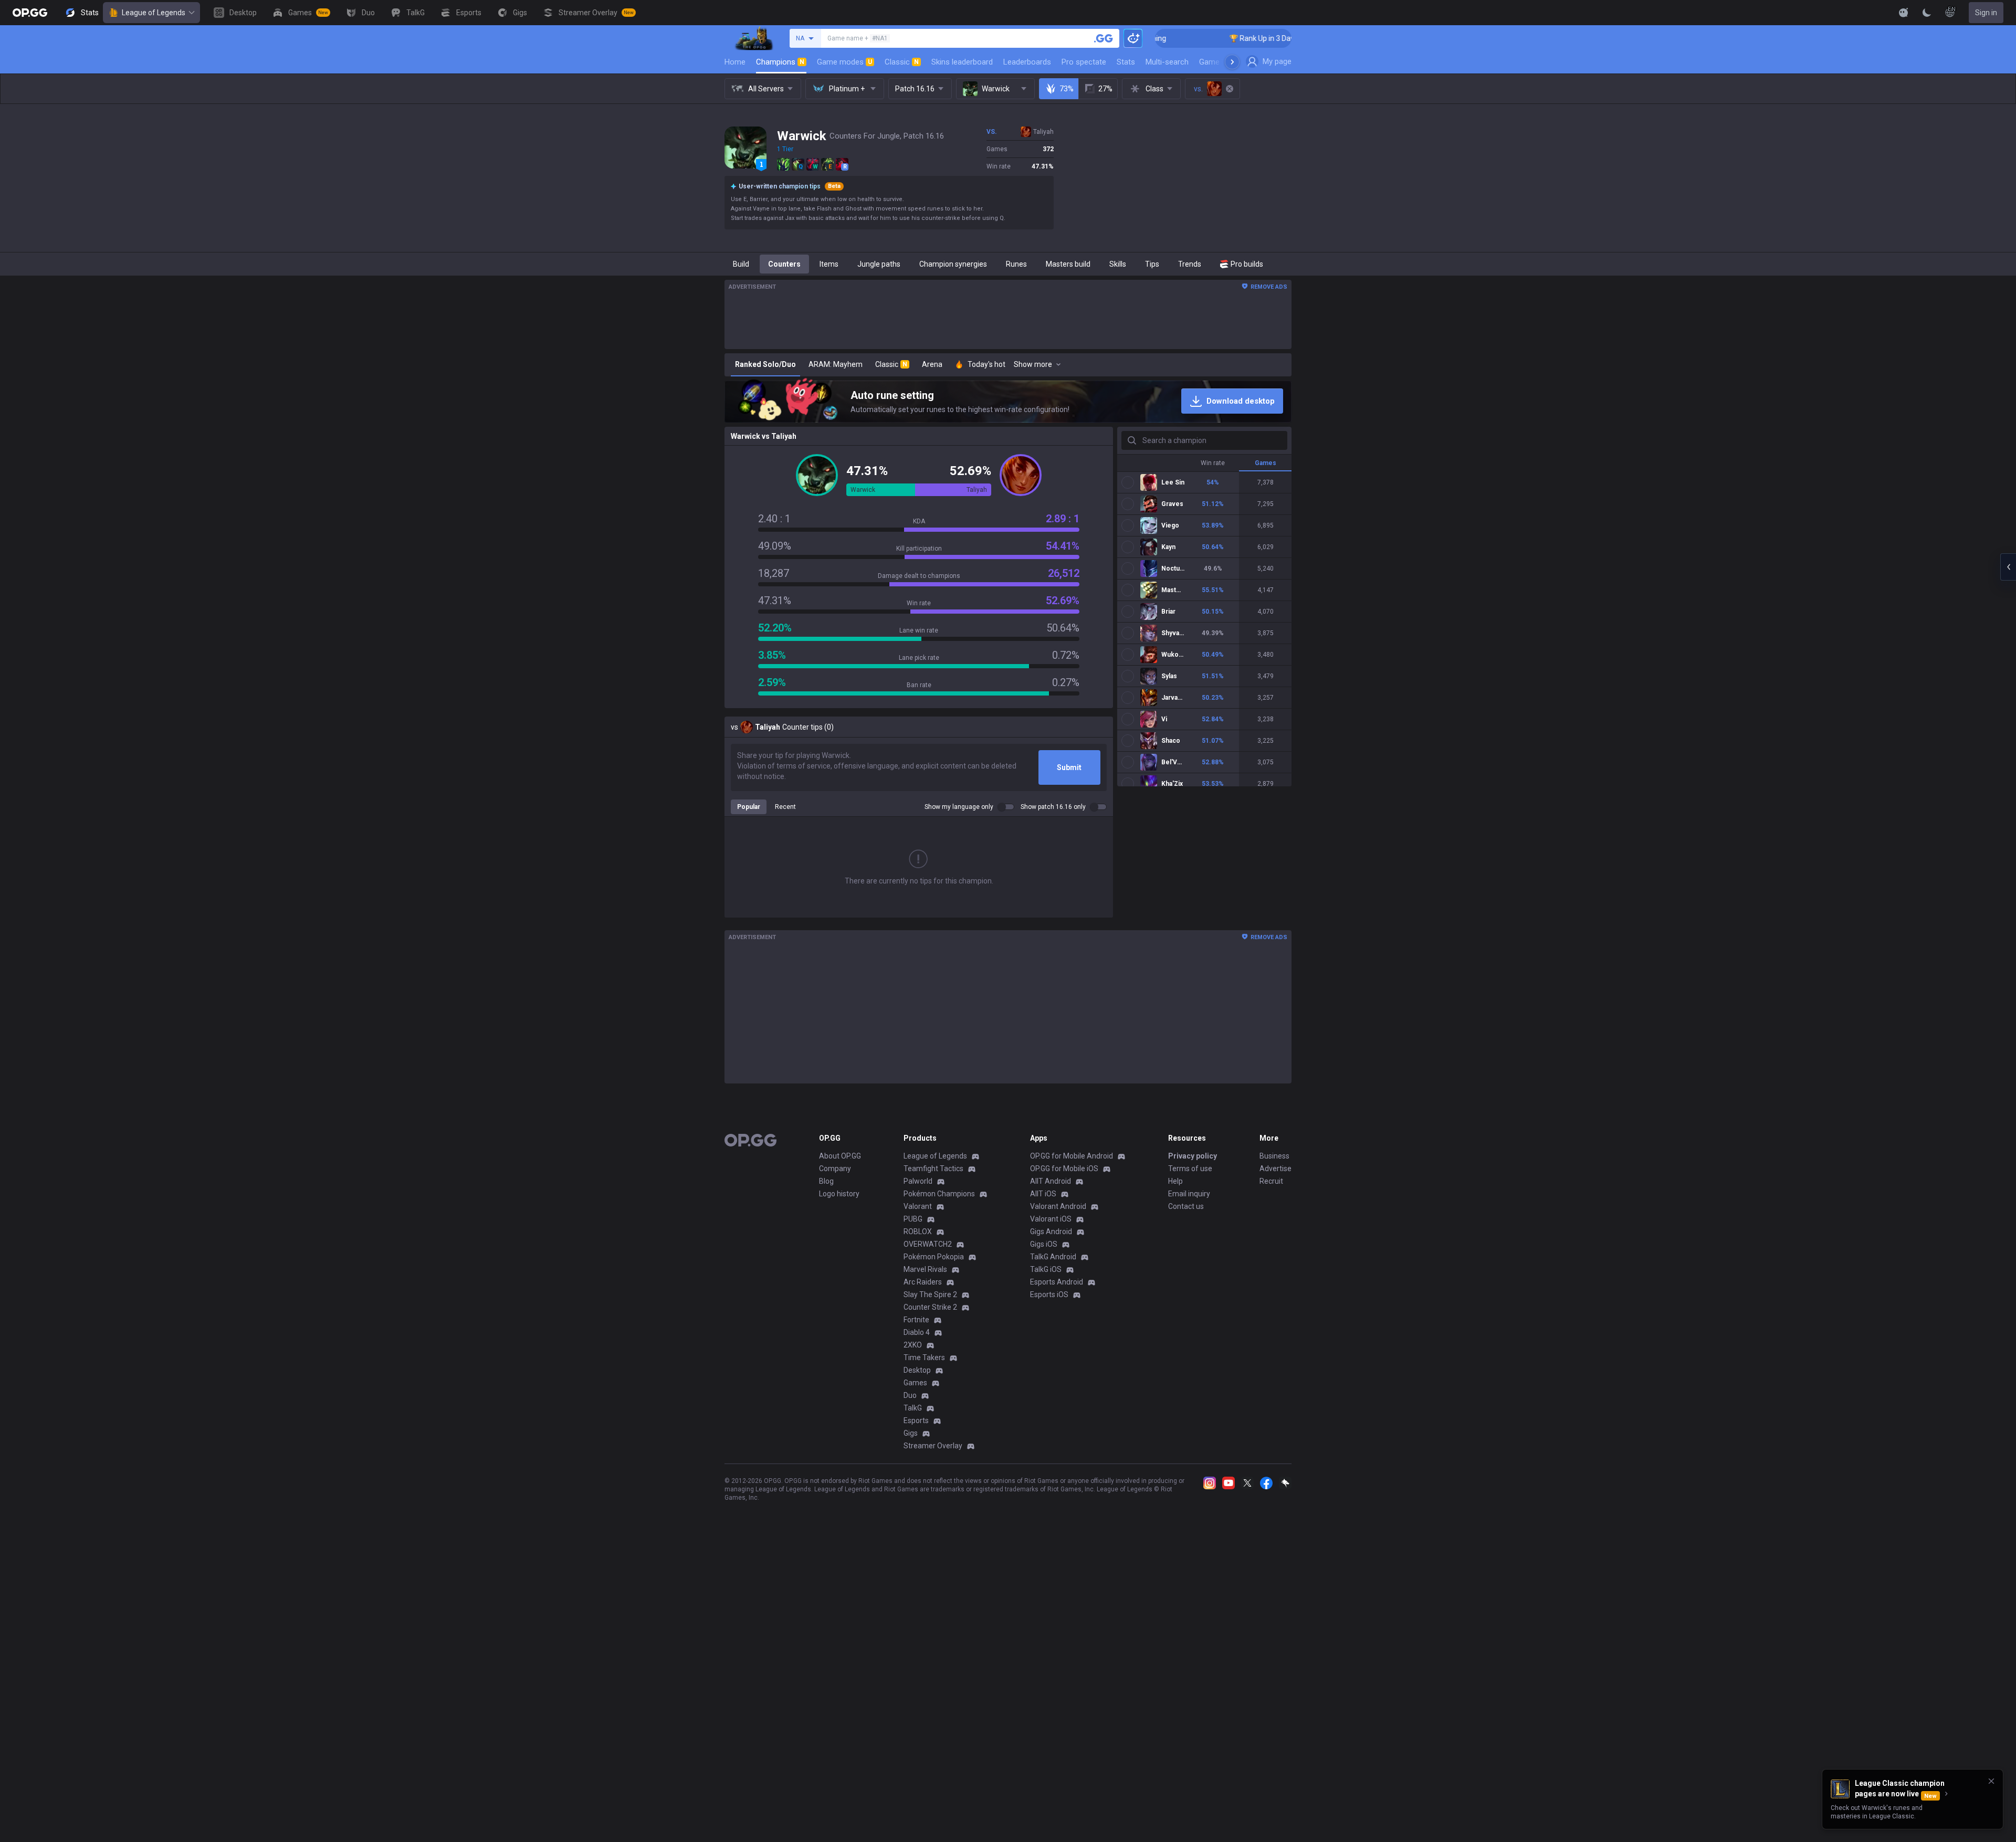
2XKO (913, 1345)
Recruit (1271, 1181)
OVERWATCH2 (928, 1244)
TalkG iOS (1046, 1269)
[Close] (1991, 1781)
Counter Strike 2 (930, 1307)
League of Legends (154, 13)
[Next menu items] (1232, 62)
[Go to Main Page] (30, 13)
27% (1105, 89)
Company (835, 1169)
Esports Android (1057, 1282)
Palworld (918, 1181)
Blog (826, 1181)
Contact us (1186, 1206)
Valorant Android (1058, 1206)
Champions (780, 62)
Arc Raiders (923, 1282)
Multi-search (1167, 62)
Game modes (844, 62)
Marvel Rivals (925, 1269)
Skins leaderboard (962, 62)
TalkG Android (1053, 1257)
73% (1067, 89)
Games (915, 1383)
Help (1175, 1181)
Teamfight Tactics (933, 1169)
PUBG (913, 1219)
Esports (916, 1420)
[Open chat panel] (2008, 567)
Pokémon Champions (939, 1194)
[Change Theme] (1927, 13)
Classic (902, 62)
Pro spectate (1084, 62)
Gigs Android (1051, 1231)
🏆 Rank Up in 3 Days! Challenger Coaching (1218, 38)
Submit (1069, 767)
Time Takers (924, 1357)
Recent (785, 807)
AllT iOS (1043, 1194)
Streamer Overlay (933, 1446)
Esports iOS (1049, 1294)
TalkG (913, 1408)
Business (1274, 1156)
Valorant (918, 1206)
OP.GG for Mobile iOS (1064, 1169)
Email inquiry (1189, 1194)
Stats (1126, 62)
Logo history (839, 1194)
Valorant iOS (1051, 1219)
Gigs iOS (1044, 1244)
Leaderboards (1027, 62)
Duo (910, 1395)
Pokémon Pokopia (934, 1257)
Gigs (911, 1433)
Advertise (1275, 1169)
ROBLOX (918, 1231)
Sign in (1986, 13)
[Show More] (1904, 13)
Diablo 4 (917, 1332)
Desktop (917, 1370)
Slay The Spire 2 (930, 1294)
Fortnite (916, 1320)
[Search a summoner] (1104, 38)
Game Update (1222, 62)
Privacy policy (1193, 1156)
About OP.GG (840, 1156)
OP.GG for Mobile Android (1072, 1156)
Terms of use (1190, 1169)
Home (735, 62)
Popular (749, 807)
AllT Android (1051, 1181)
